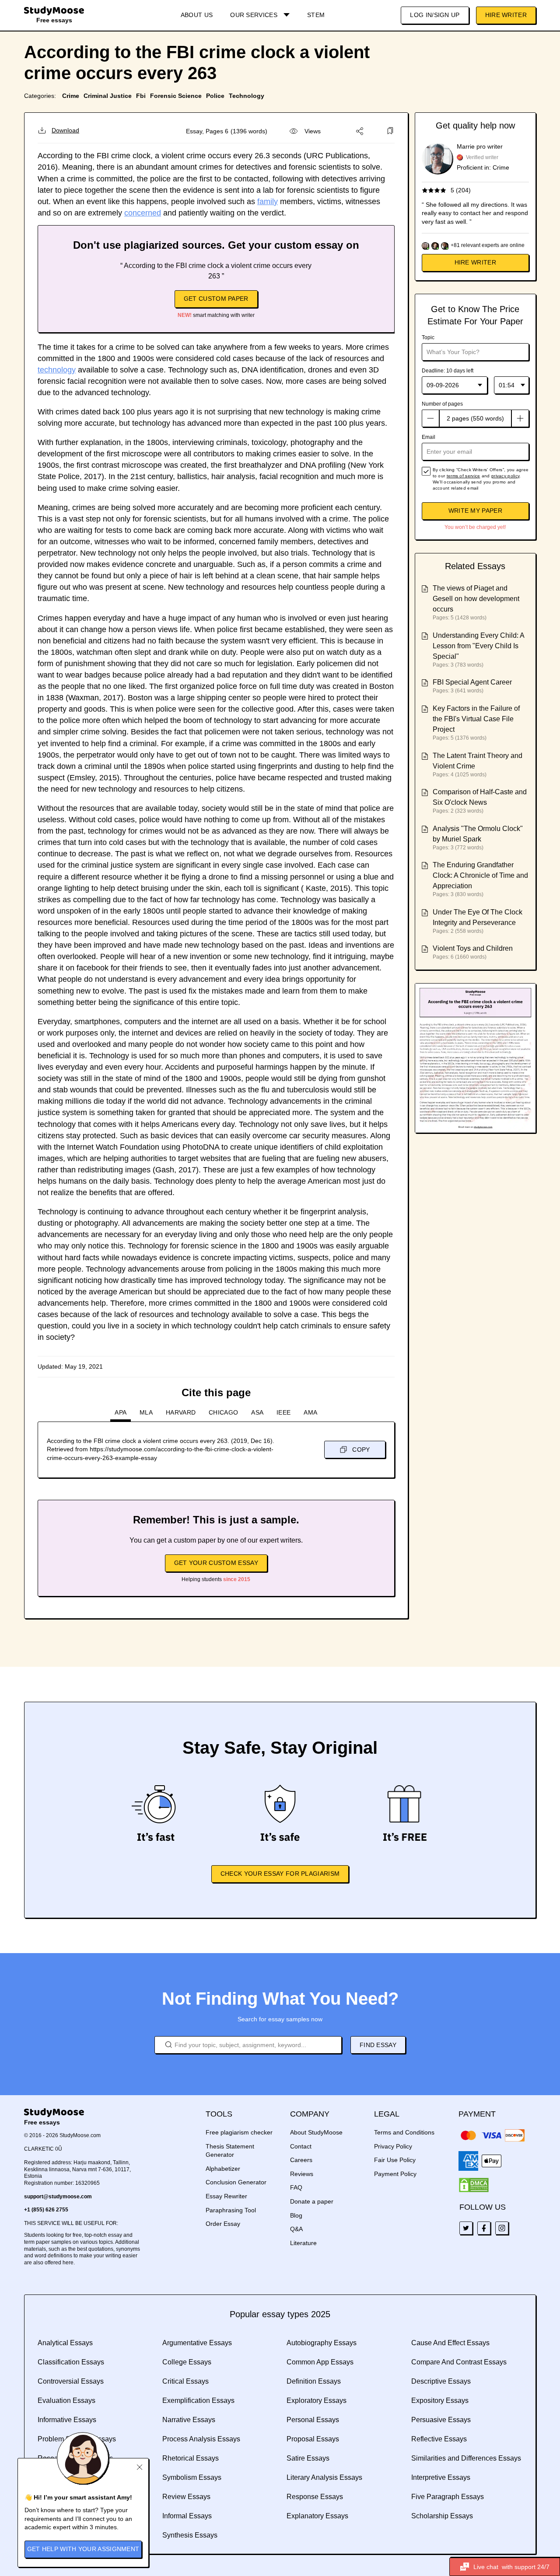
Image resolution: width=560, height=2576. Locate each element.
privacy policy (505, 476)
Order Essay (223, 2224)
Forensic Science (176, 96)
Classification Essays (71, 2362)
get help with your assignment (83, 2549)
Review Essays (186, 2497)
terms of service (464, 476)
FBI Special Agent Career (472, 682)
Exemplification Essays (198, 2400)
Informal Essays (187, 2516)
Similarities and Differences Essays (466, 2458)
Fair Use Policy (395, 2160)
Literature (303, 2243)
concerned (143, 213)
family (268, 202)
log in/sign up (435, 15)
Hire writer (475, 262)
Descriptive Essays (441, 2381)
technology (57, 370)
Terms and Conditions (404, 2132)
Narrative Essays (189, 2420)
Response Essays (315, 2497)
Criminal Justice (108, 96)
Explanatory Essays (317, 2516)
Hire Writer (506, 15)
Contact (301, 2146)
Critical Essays (185, 2381)
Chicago (223, 1412)
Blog (296, 2215)
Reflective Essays (439, 2439)
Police (215, 96)
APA (121, 1412)
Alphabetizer (223, 2169)
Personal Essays (313, 2420)
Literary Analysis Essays (324, 2477)
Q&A (296, 2229)
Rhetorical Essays (191, 2458)
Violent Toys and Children (473, 948)
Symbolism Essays (192, 2477)
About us (197, 15)
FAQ (296, 2187)
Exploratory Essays (317, 2400)
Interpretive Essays (441, 2477)
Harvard (181, 1412)
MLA (146, 1412)
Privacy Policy (393, 2146)
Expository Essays (440, 2400)
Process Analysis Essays (201, 2439)
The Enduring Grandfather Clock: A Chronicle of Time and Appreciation (480, 875)
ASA (257, 1412)
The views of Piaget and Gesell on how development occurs (476, 599)
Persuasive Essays (441, 2420)
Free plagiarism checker (239, 2132)
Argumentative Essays (197, 2343)
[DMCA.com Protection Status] (474, 2185)
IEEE (283, 1412)
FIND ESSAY (378, 2045)
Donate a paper (312, 2201)
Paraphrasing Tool (231, 2210)
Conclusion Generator (236, 2182)
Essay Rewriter (226, 2196)
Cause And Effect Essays (450, 2343)
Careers (301, 2160)
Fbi (141, 96)
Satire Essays (308, 2458)
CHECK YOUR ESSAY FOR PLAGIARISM (280, 1874)
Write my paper (475, 511)
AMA (310, 1412)
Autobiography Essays (322, 2343)
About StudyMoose (316, 2132)
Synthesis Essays (190, 2535)
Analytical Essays (65, 2343)
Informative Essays (67, 2420)
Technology (247, 96)
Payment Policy (395, 2174)
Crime (71, 96)
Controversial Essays (71, 2381)
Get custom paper (216, 299)
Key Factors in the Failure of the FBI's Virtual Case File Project (476, 719)
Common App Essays (320, 2362)
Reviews (302, 2174)
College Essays (187, 2362)
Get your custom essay (216, 1563)
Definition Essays (314, 2381)
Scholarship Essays (442, 2516)
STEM (316, 15)
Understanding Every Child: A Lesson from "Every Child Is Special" (478, 646)
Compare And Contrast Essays (459, 2362)
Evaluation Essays (66, 2400)
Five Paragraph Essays (448, 2497)
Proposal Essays (313, 2439)
